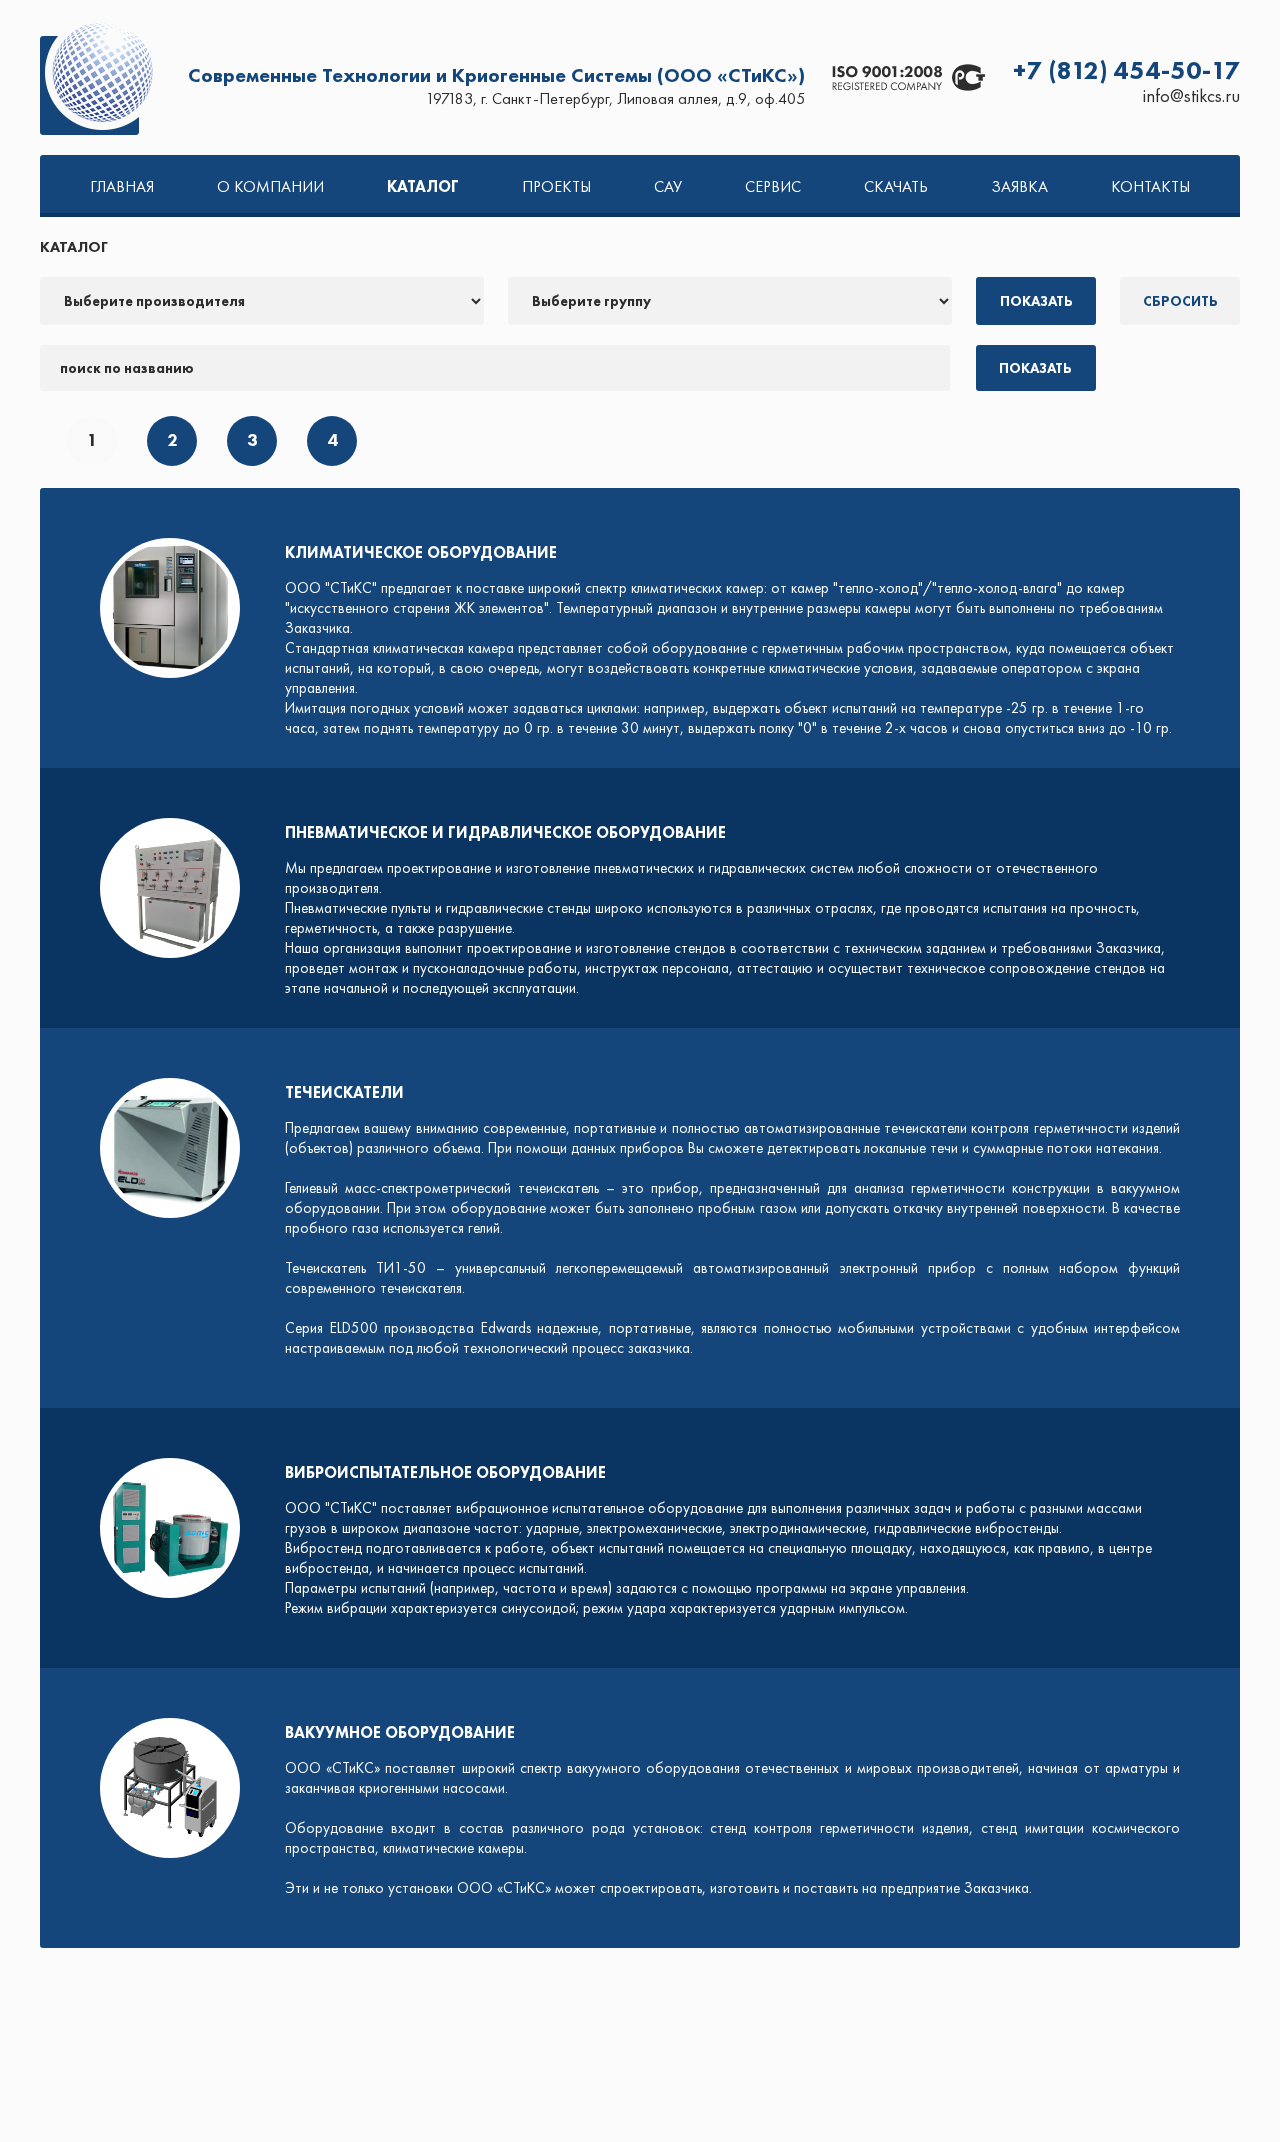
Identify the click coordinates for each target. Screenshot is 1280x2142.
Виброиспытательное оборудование (445, 1472)
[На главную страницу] (100, 77)
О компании (270, 186)
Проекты (556, 186)
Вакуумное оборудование (400, 1732)
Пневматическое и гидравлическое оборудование (505, 832)
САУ (668, 186)
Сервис (773, 186)
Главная (122, 186)
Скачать (896, 186)
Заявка (1019, 186)
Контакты (1150, 186)
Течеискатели (344, 1092)
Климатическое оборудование (421, 552)
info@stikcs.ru (1191, 96)
